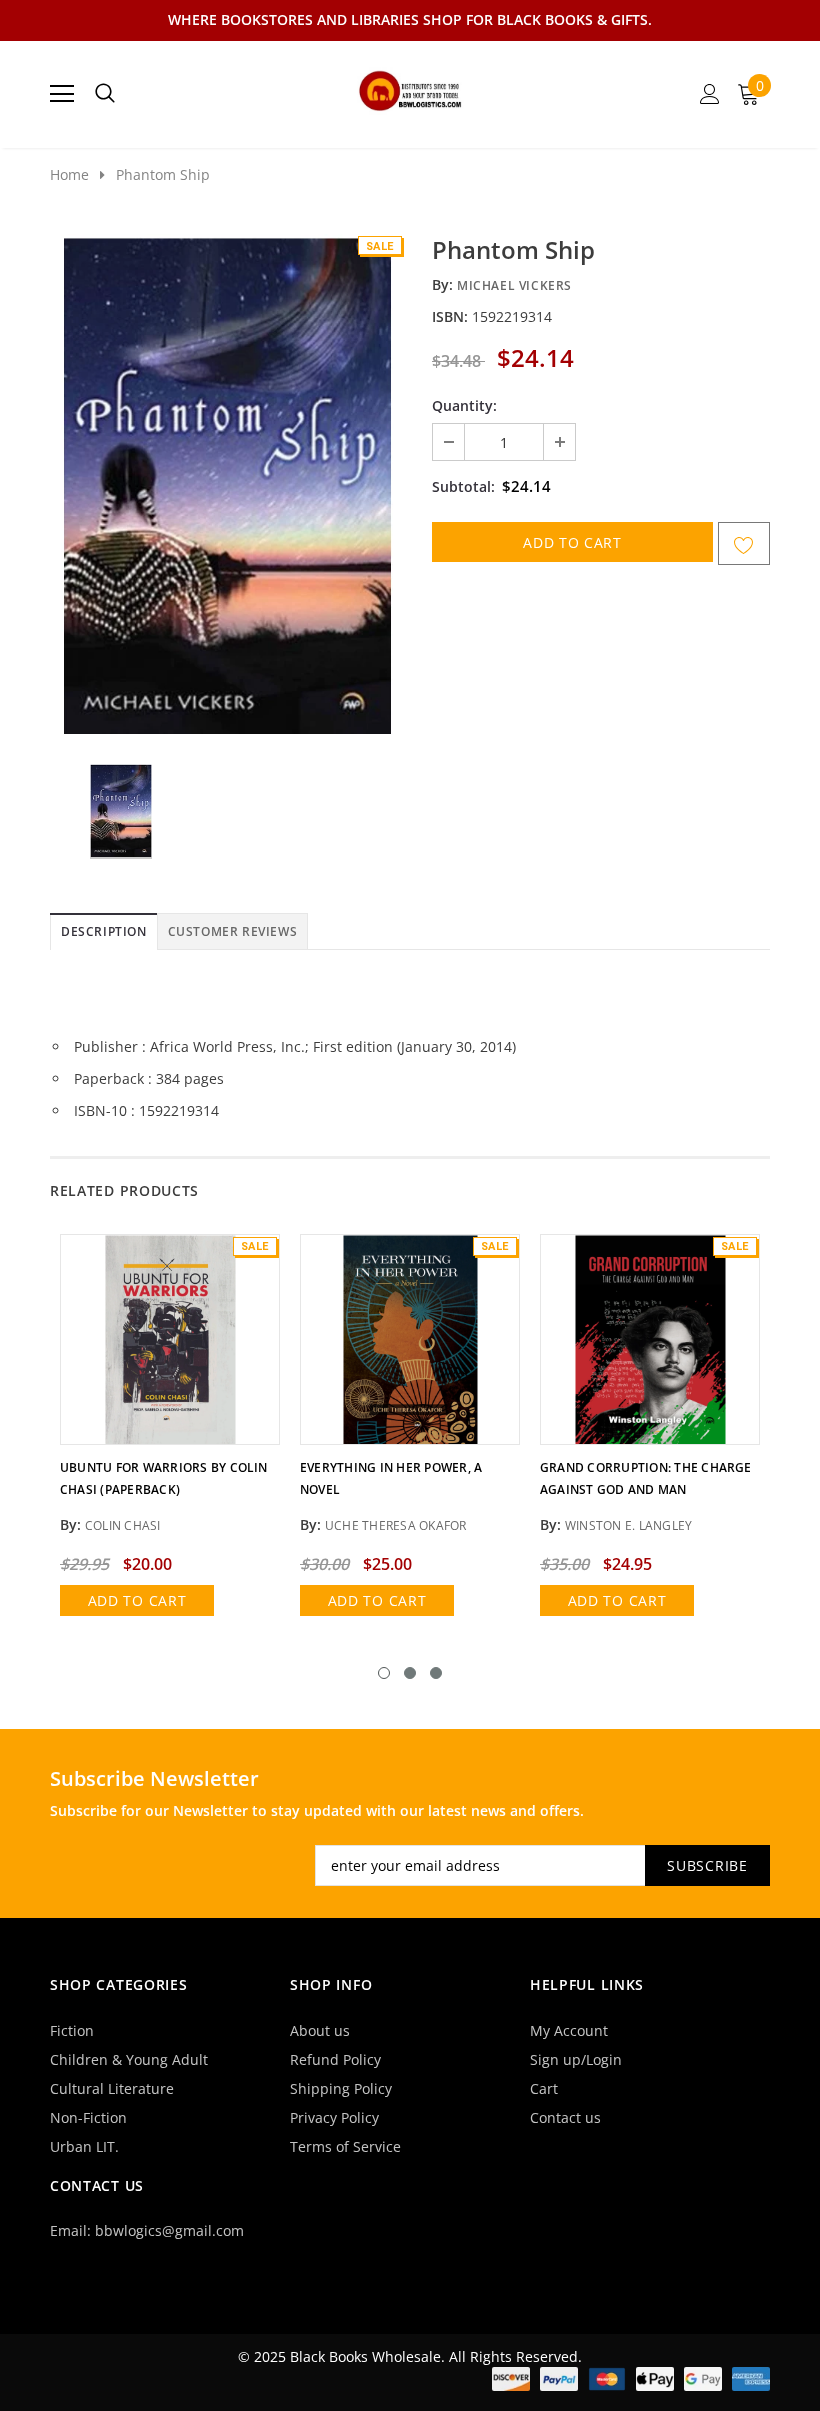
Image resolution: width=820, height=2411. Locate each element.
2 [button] (410, 1673)
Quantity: (464, 405)
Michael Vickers (514, 285)
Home (69, 174)
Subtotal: (463, 486)
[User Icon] (710, 94)
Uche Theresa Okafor (396, 1525)
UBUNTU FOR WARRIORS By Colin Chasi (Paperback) (164, 1478)
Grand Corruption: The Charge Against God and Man (646, 1478)
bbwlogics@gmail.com (169, 2230)
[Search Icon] (105, 94)
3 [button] (436, 1673)
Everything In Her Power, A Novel (391, 1478)
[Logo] (410, 88)
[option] (227, 484)
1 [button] (384, 1673)
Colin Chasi (123, 1525)
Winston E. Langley (628, 1525)
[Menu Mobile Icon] (62, 94)
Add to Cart (137, 1600)
